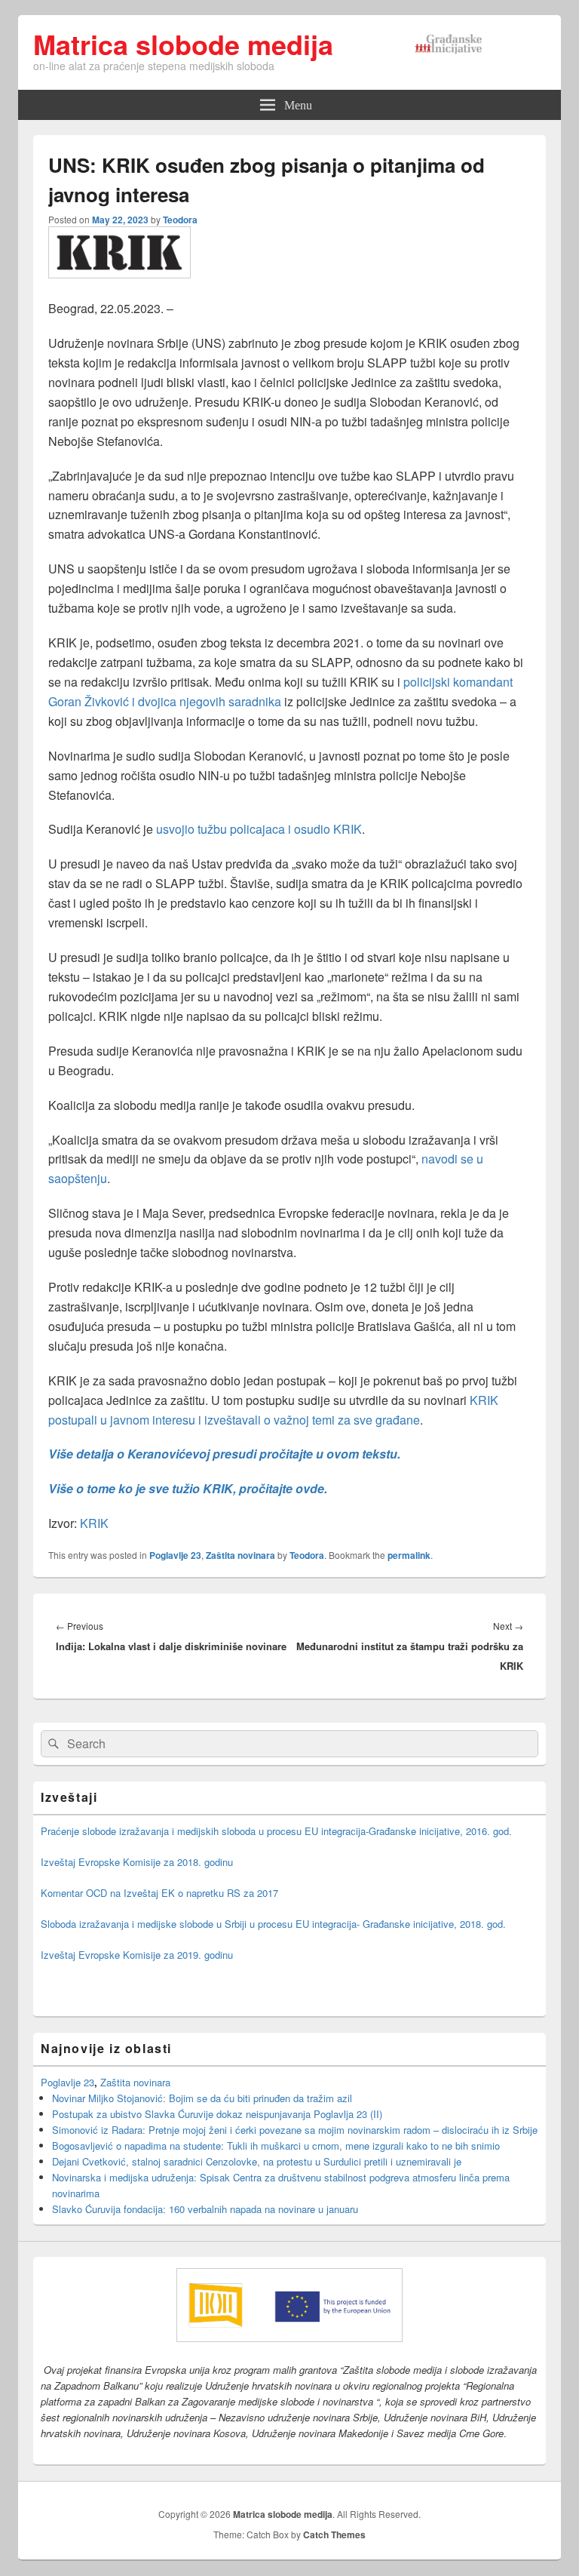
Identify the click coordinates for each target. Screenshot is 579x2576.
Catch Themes (334, 2535)
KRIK (94, 1523)
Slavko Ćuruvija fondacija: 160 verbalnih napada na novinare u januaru (205, 2209)
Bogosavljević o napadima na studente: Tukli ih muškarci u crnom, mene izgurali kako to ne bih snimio (276, 2146)
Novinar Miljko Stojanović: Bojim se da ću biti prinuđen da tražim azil (202, 2098)
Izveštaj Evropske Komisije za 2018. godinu (137, 1862)
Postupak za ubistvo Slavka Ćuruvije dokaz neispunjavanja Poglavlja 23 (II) (217, 2114)
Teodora (180, 220)
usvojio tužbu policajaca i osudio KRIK (257, 829)
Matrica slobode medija (183, 44)
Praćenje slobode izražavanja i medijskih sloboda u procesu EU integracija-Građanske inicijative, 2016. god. (276, 1831)
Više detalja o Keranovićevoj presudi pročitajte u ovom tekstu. (224, 1454)
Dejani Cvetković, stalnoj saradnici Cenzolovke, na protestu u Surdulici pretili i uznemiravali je (257, 2161)
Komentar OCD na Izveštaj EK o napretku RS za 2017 (159, 1893)
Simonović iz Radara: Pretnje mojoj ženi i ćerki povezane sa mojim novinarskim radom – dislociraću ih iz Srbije (295, 2130)
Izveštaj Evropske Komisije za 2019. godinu (137, 1955)
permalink (409, 1555)
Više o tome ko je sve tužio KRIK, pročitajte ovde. (188, 1488)
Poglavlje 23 (175, 1555)
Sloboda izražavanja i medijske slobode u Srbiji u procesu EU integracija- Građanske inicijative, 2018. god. (273, 1924)
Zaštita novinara (240, 1555)
